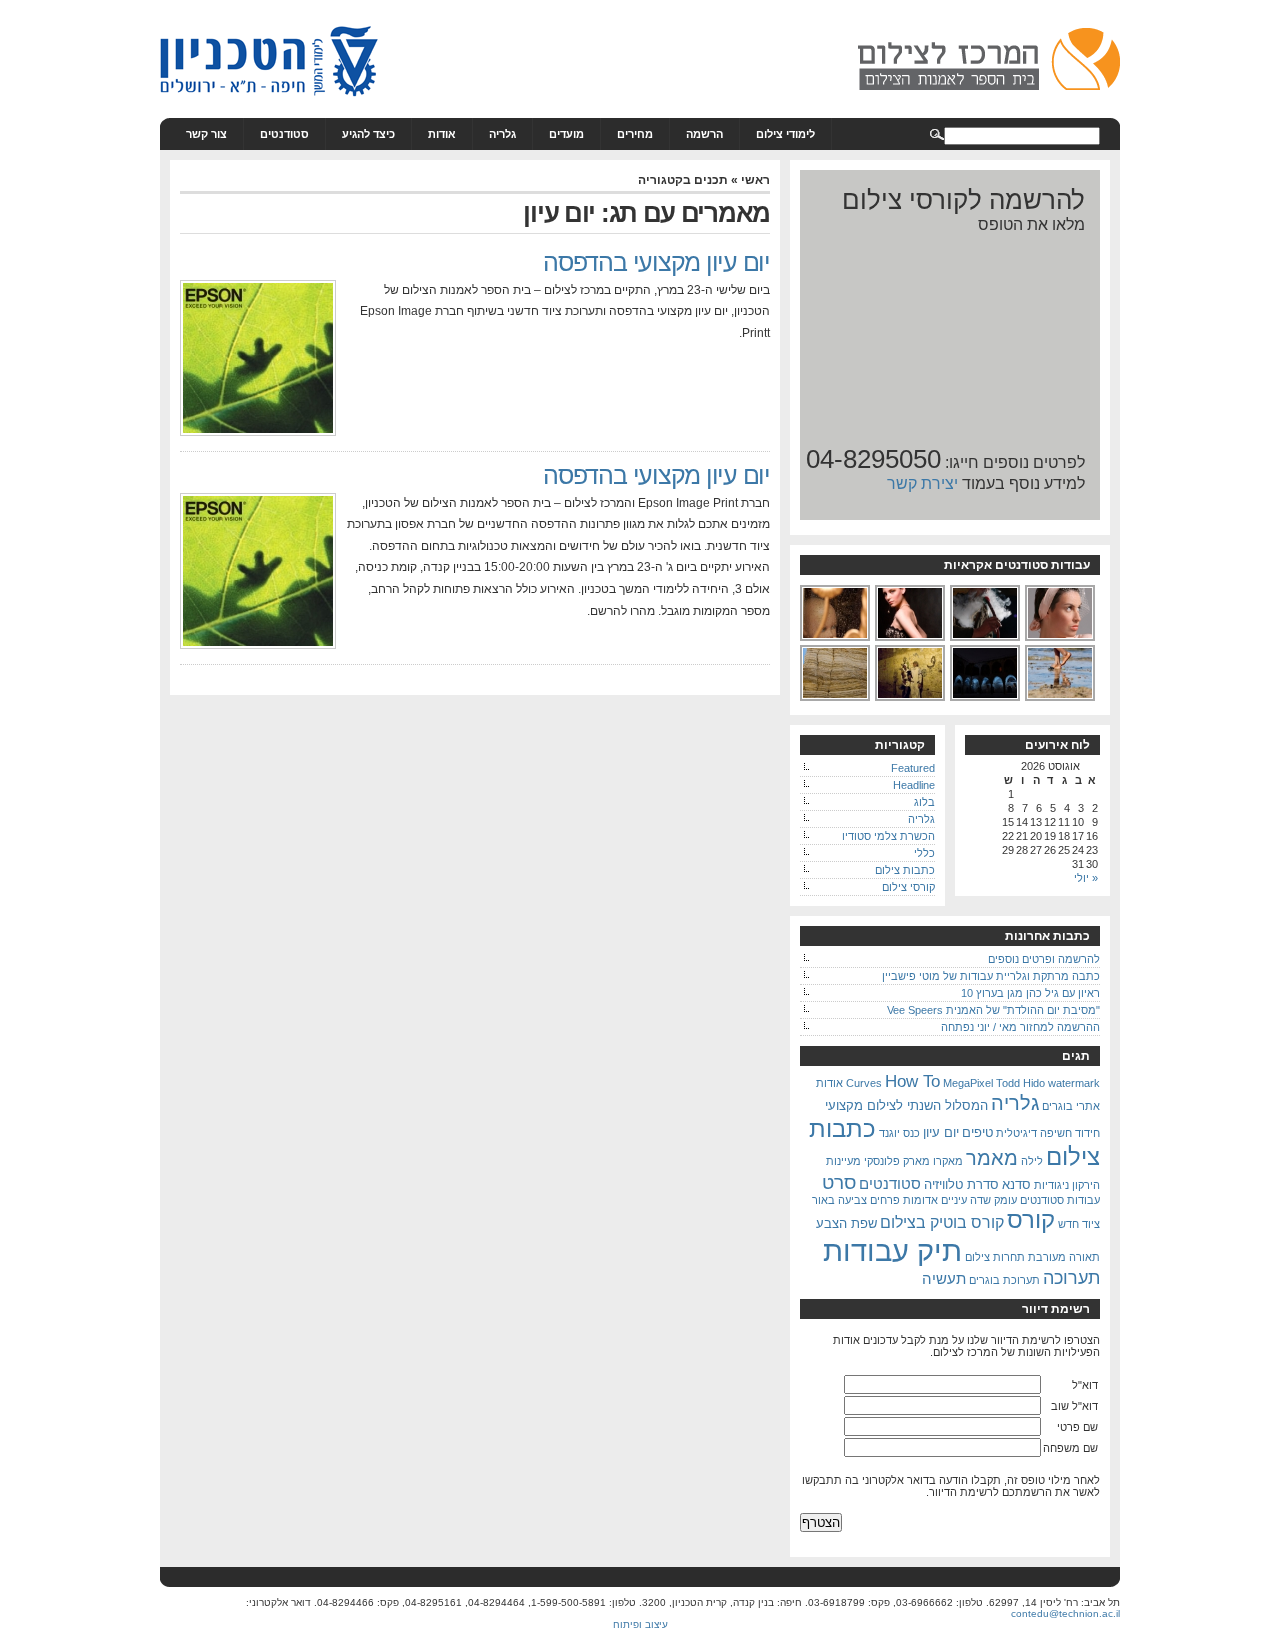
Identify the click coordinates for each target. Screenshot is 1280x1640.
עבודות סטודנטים (1060, 1200)
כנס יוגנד (899, 1133)
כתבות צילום (905, 870)
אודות (442, 134)
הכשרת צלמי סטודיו (888, 836)
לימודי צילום (785, 134)
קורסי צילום (908, 887)
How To (912, 1081)
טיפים (977, 1132)
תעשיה (944, 1279)
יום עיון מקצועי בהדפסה (656, 262)
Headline (914, 785)
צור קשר (206, 134)
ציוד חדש (1079, 1224)
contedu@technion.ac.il (1065, 1613)
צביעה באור (839, 1200)
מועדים (566, 134)
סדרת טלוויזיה (961, 1184)
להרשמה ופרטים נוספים (1044, 959)
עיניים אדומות (935, 1200)
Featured (913, 768)
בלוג (924, 802)
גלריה (502, 134)
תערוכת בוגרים (1004, 1280)
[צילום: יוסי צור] (1061, 639)
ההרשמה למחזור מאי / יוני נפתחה (1020, 1027)
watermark (1074, 1083)
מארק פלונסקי (897, 1161)
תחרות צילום (995, 1257)
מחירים (635, 134)
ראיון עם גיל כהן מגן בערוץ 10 (1030, 993)
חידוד (1087, 1133)
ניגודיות (1051, 1185)
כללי (924, 853)
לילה (1032, 1161)
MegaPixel (968, 1083)
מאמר (992, 1158)
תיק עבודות (892, 1250)
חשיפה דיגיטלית (1034, 1133)
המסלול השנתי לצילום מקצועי (906, 1105)
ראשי (755, 179)
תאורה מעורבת (1064, 1257)
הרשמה (704, 134)
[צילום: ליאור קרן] (836, 699)
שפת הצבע (846, 1223)
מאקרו (948, 1161)
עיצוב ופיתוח (640, 1624)
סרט (839, 1182)
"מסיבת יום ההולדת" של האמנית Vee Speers (993, 1010)
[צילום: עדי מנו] (911, 639)
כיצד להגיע (368, 134)
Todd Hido (1020, 1083)
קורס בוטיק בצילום (942, 1222)
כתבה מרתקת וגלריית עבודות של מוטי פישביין (991, 976)
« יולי (1086, 878)
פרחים (885, 1200)
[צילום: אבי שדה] (986, 639)
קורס (1031, 1219)
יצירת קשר (922, 483)
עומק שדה (993, 1200)
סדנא (1016, 1184)
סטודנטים (284, 134)
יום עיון (941, 1132)
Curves (864, 1083)
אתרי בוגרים (1071, 1106)
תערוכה (1071, 1278)
